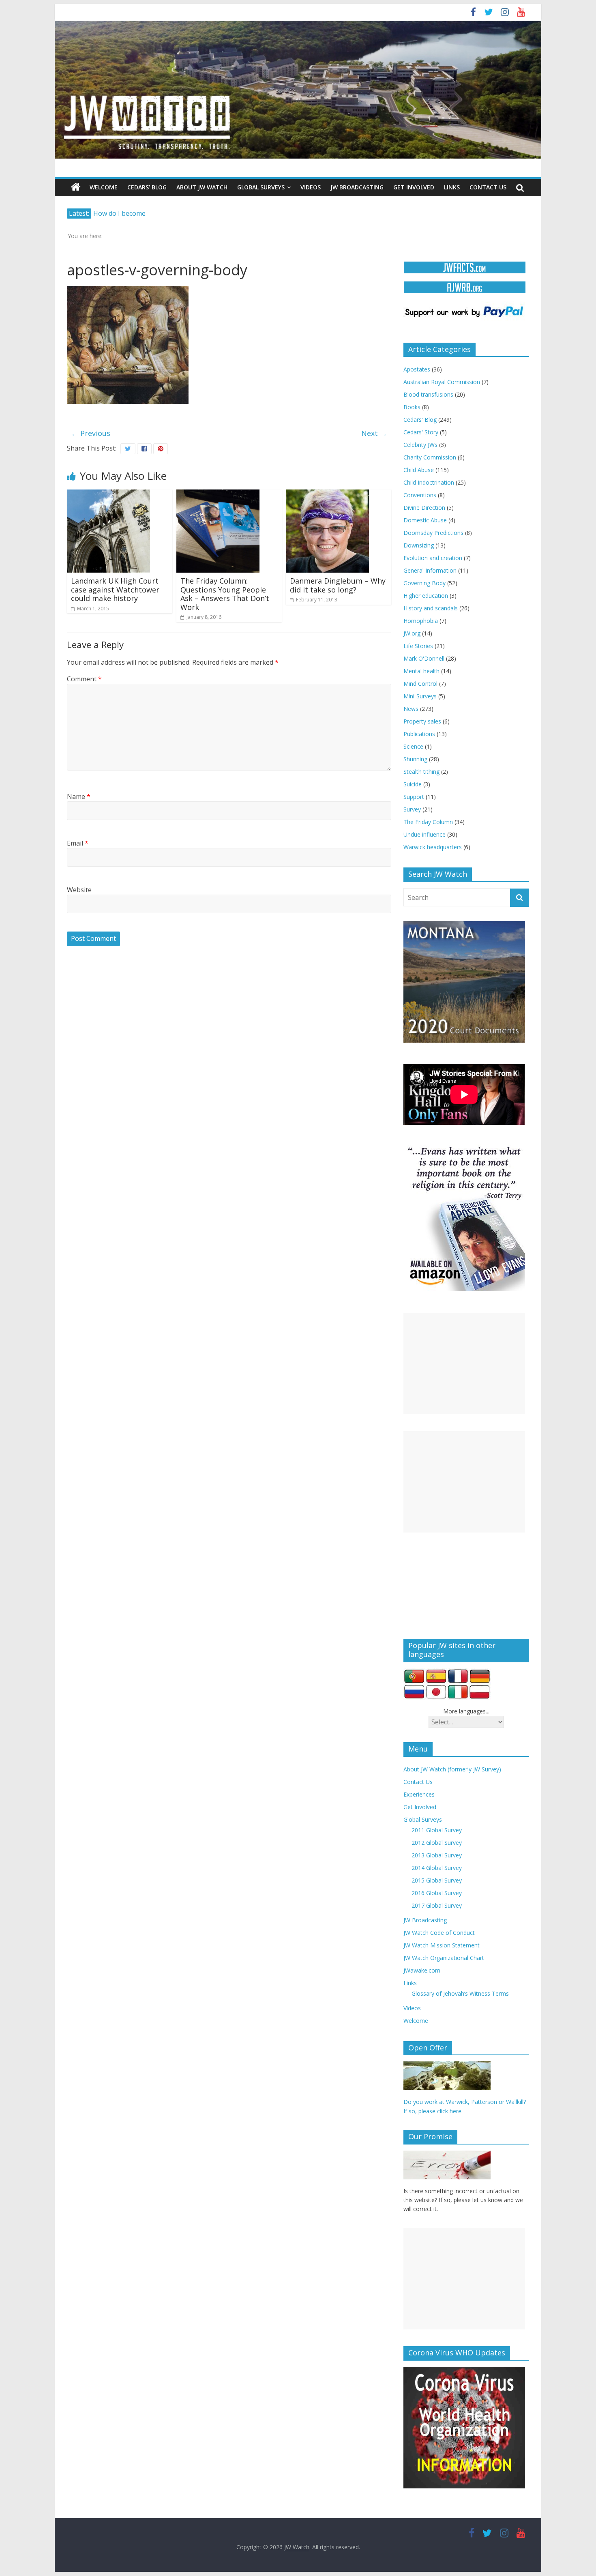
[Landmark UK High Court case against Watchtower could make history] (108, 494)
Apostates (417, 369)
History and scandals (431, 608)
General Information (430, 570)
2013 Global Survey (437, 1855)
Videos (311, 187)
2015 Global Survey (437, 1880)
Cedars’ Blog (147, 187)
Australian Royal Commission (442, 382)
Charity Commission (430, 457)
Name (79, 796)
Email (78, 843)
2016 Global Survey (437, 1893)
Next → (374, 433)
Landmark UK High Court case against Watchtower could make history (115, 589)
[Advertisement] (464, 1363)
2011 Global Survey (437, 1830)
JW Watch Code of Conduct (439, 1933)
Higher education (426, 596)
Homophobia (421, 621)
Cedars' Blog (420, 420)
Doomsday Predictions (433, 533)
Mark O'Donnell (424, 658)
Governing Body (424, 583)
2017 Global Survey (437, 1905)
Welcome (104, 187)
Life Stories (418, 646)
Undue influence (424, 834)
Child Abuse (419, 470)
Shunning (415, 759)
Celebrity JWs (420, 445)
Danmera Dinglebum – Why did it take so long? (338, 585)
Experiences (419, 1794)
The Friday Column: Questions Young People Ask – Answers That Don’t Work (225, 594)
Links (452, 187)
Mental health (421, 671)
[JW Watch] (298, 24)
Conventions (420, 495)
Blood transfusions (428, 394)
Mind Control (420, 684)
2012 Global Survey (437, 1843)
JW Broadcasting (357, 187)
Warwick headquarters (433, 847)
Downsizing (419, 545)
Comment (84, 679)
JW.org (412, 633)
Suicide (413, 784)
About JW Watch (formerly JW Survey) (452, 1769)
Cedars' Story (421, 432)
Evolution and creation (433, 558)
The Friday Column (428, 822)
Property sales (422, 721)
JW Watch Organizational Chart (444, 1958)
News (411, 709)
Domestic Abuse (425, 520)
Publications (419, 734)
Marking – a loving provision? (138, 213)
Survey (412, 809)
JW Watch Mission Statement (442, 1945)
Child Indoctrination (429, 482)
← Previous (91, 433)
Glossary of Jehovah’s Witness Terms (460, 1993)
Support (414, 797)
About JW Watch (202, 187)
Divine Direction (424, 508)
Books (412, 407)
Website (79, 890)
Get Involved (414, 187)
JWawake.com (422, 1970)
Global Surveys (261, 187)
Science (413, 746)
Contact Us (488, 187)
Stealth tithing (421, 772)
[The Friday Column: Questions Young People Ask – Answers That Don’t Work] (218, 494)
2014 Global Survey (437, 1868)
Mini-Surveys (420, 696)
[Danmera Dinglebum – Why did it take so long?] (327, 494)
